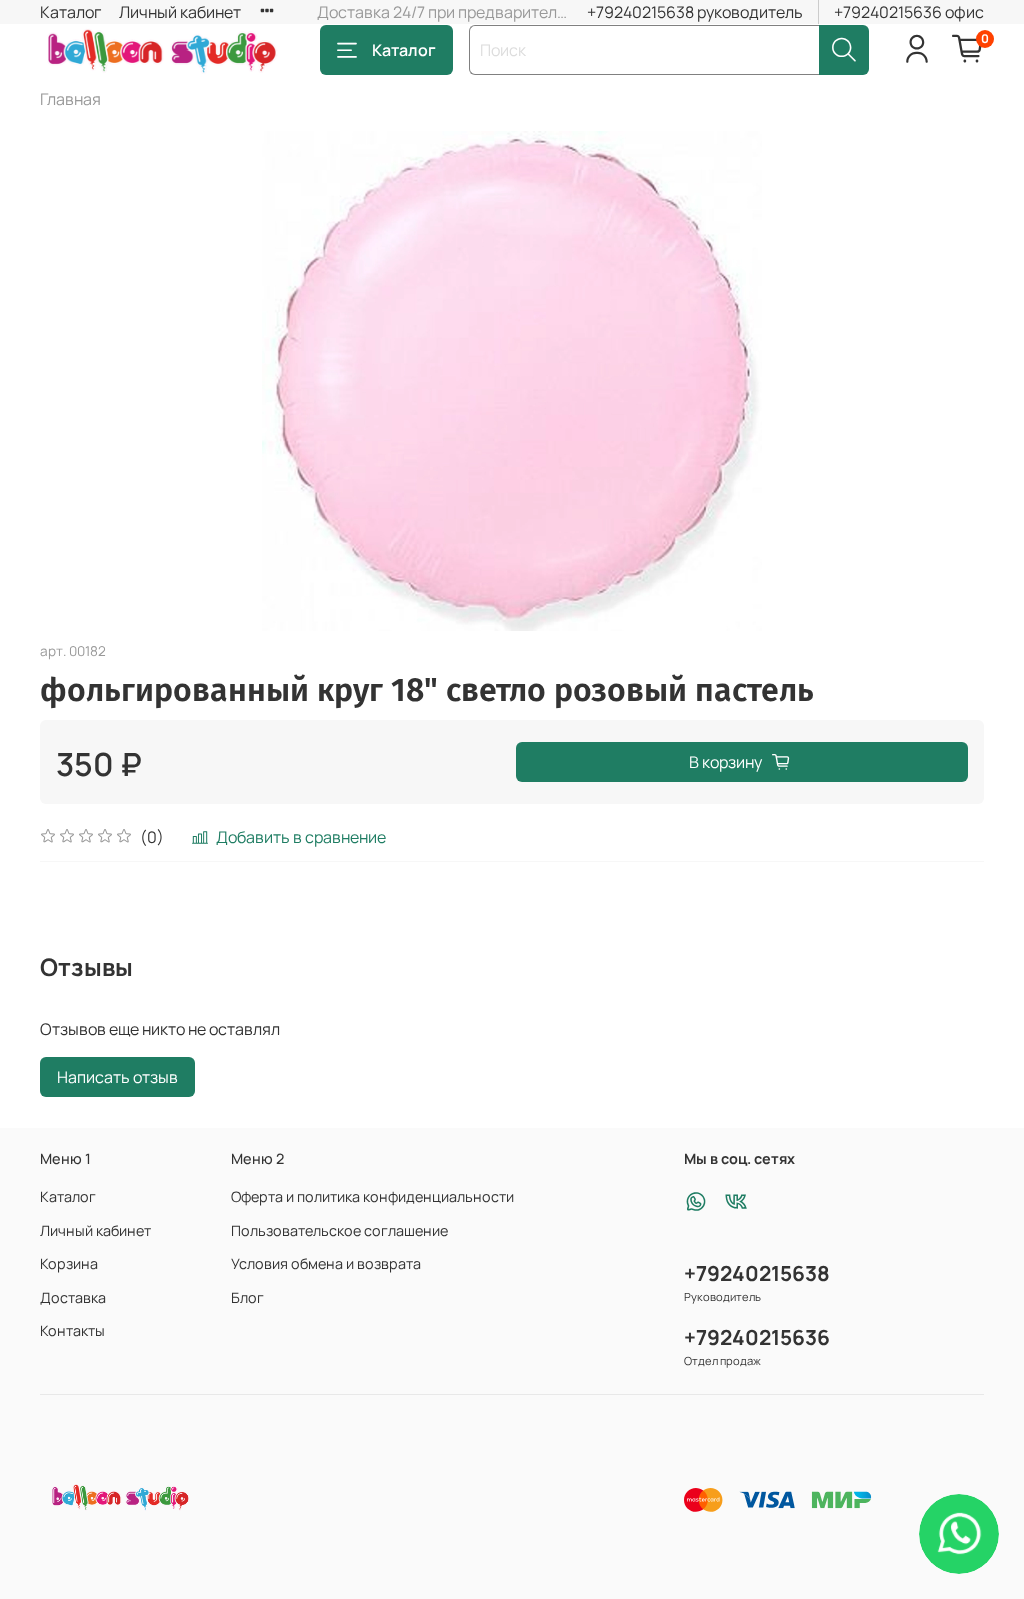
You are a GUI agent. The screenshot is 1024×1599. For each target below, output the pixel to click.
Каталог (70, 12)
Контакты (72, 1330)
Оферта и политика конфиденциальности (372, 1196)
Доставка (73, 1297)
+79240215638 (757, 1273)
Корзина (69, 1263)
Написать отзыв (117, 1077)
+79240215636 (757, 1337)
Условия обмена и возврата (326, 1263)
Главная (70, 99)
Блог (247, 1297)
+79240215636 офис (909, 12)
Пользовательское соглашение (339, 1230)
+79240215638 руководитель (695, 12)
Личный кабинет (180, 12)
